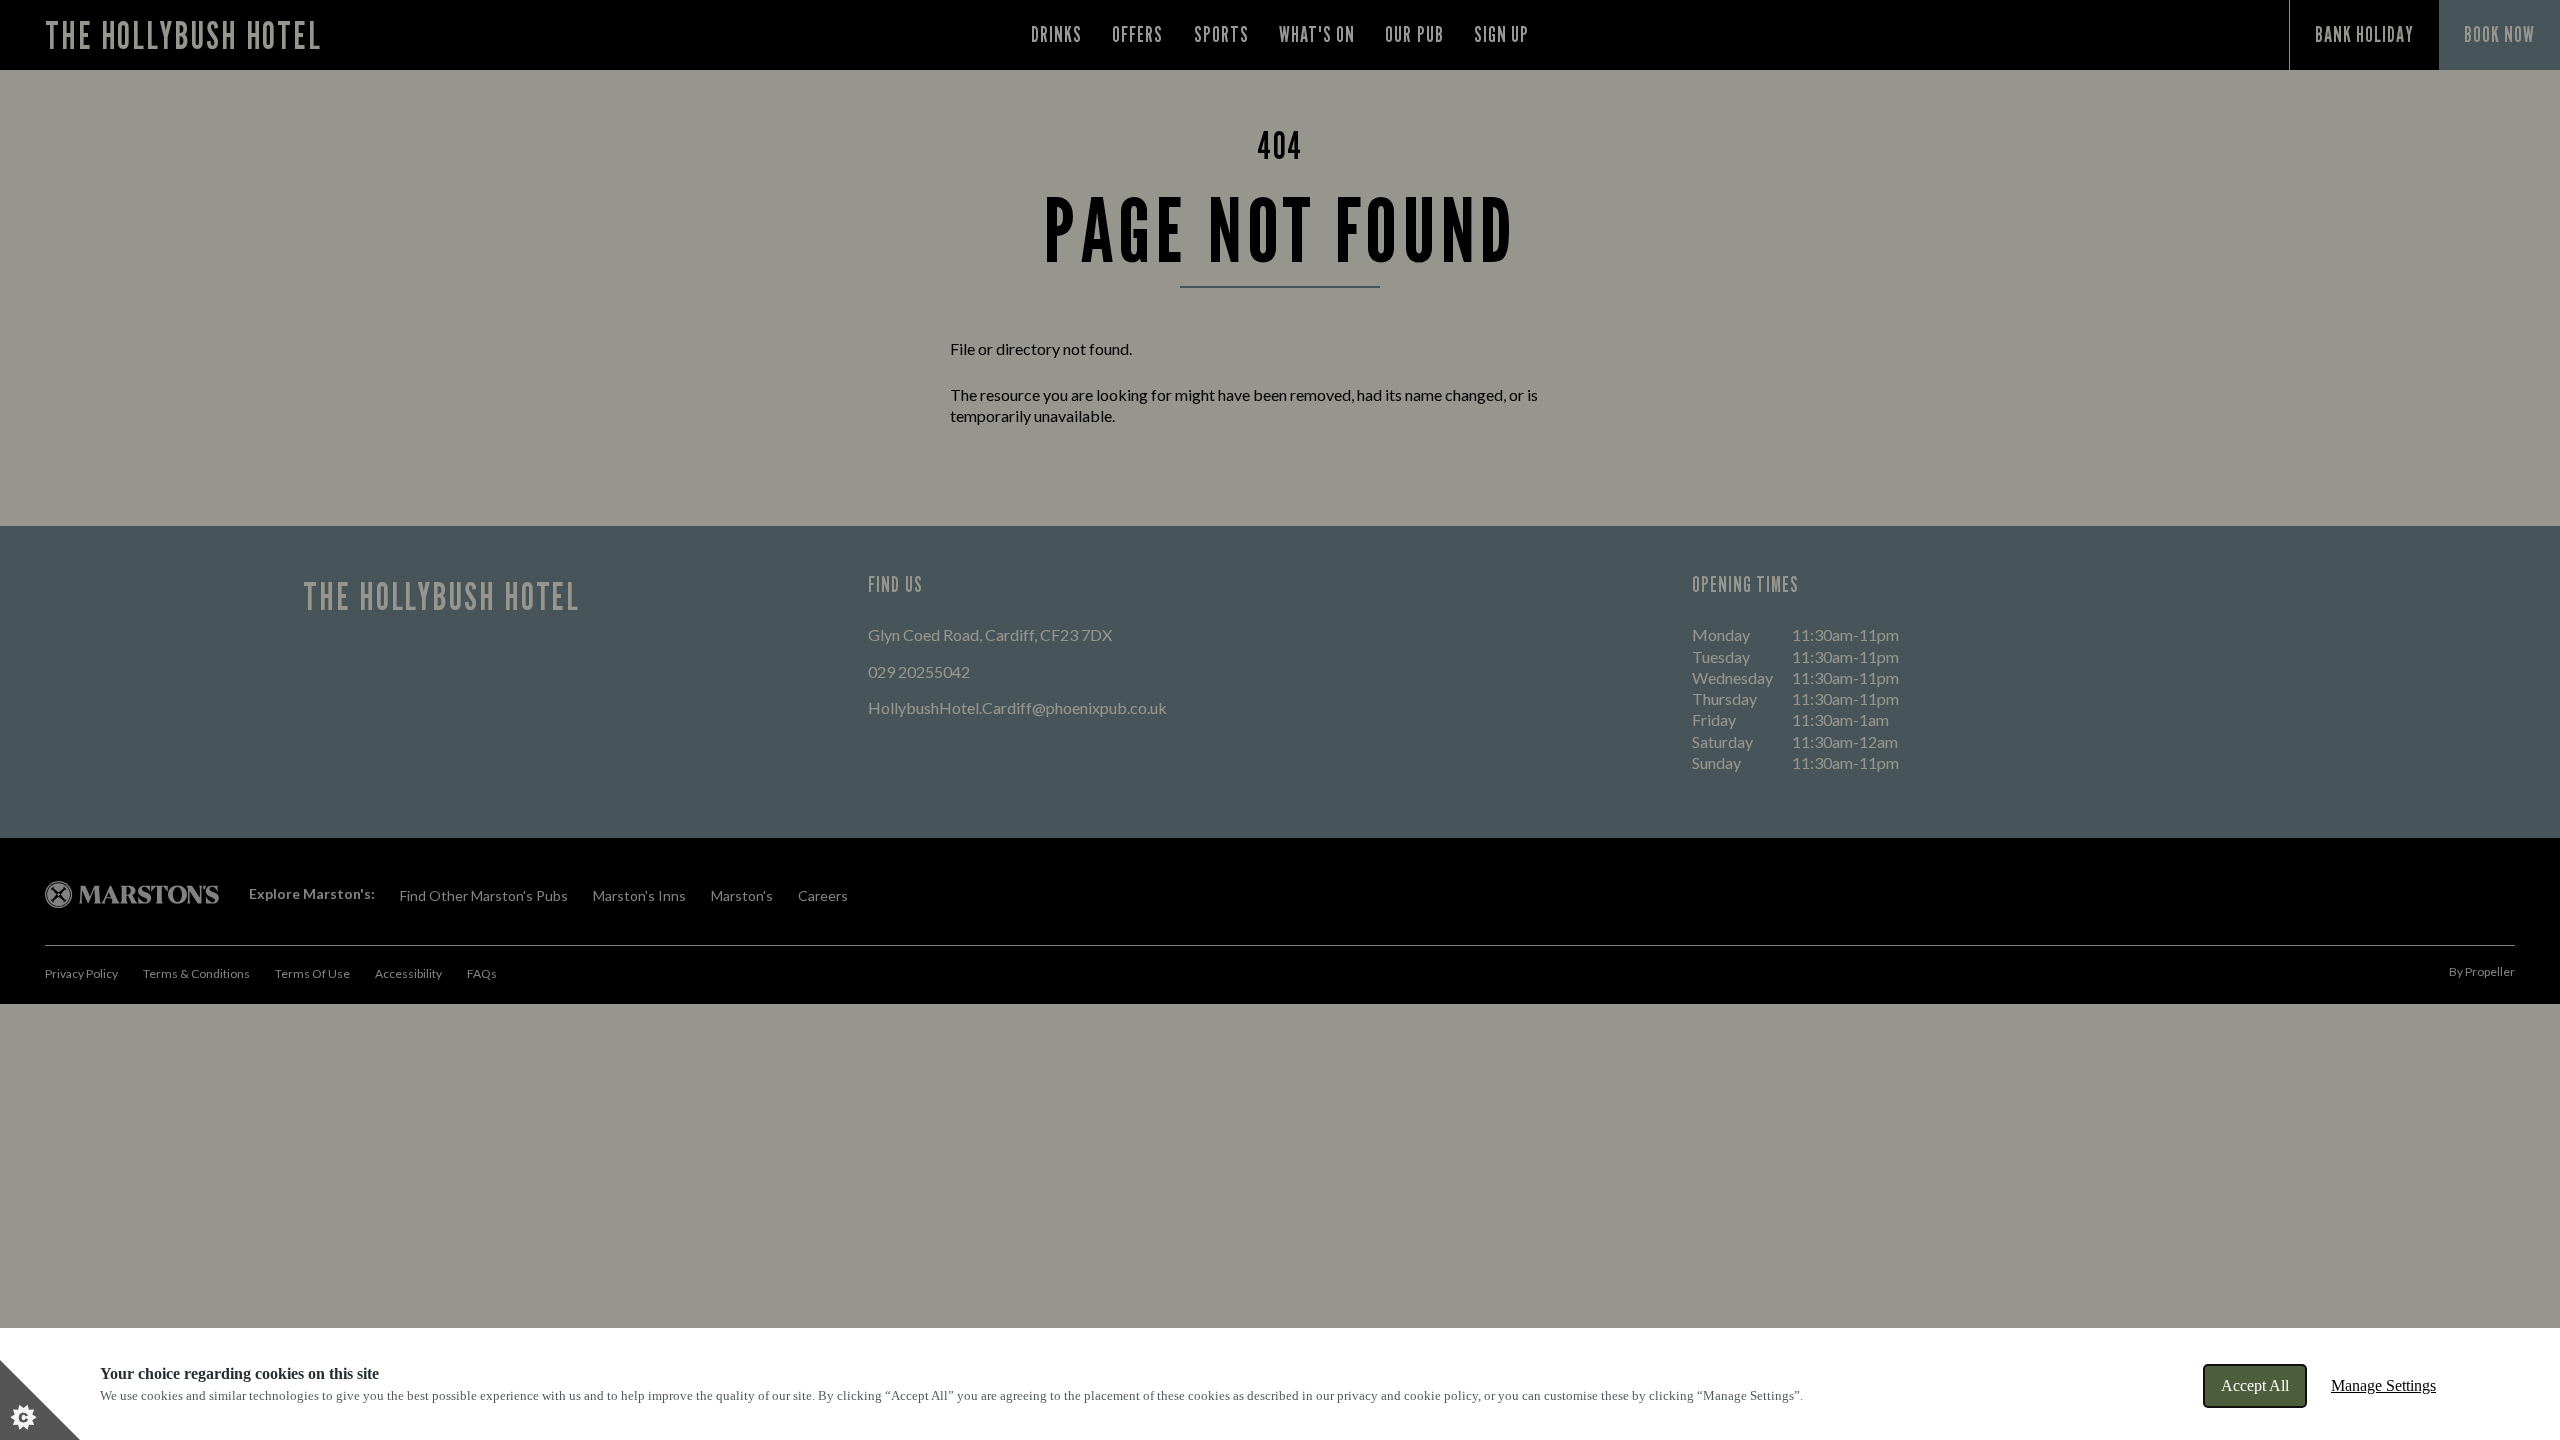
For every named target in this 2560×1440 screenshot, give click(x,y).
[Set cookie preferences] (40, 1400)
